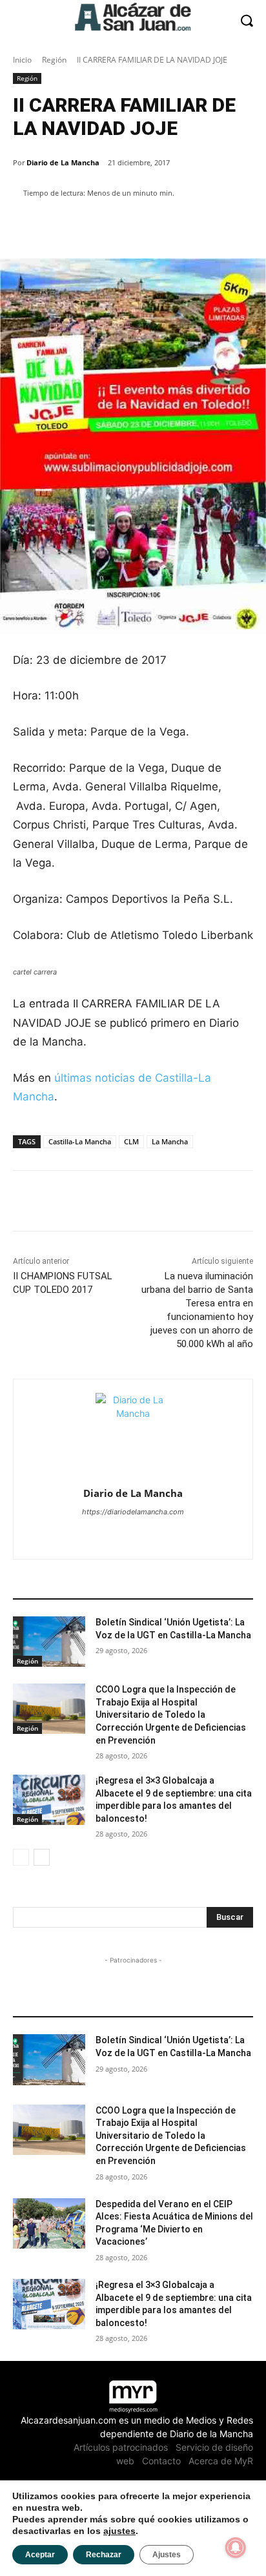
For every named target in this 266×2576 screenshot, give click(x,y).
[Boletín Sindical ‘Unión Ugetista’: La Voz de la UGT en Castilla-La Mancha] (49, 1642)
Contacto (161, 2461)
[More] (235, 226)
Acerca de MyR (221, 2461)
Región (54, 60)
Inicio (22, 60)
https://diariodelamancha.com (133, 1512)
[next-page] (42, 1857)
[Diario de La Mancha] (133, 1431)
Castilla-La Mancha (80, 1141)
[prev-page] (21, 1857)
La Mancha (170, 1141)
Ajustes (167, 2555)
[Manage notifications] (236, 2548)
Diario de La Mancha (63, 162)
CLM (131, 1141)
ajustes (119, 2531)
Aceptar (40, 2555)
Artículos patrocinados (121, 2447)
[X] (133, 1534)
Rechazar (104, 2555)
